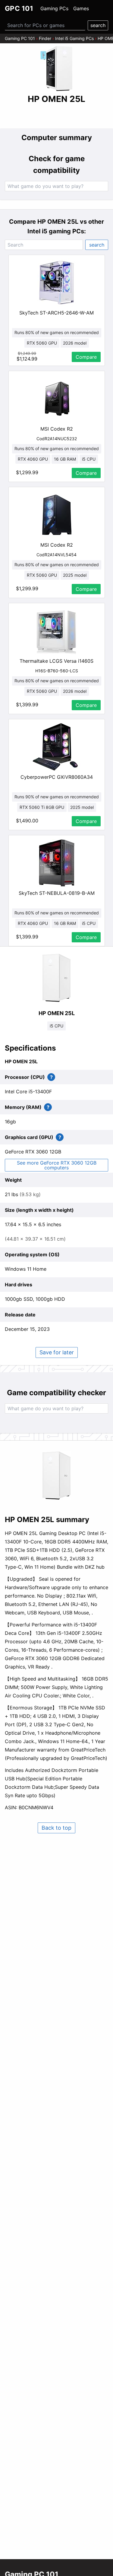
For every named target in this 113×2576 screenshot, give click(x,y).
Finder (45, 38)
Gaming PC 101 (20, 38)
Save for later (57, 1352)
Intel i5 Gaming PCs (74, 38)
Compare (86, 357)
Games (81, 8)
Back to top (56, 1828)
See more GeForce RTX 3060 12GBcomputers (57, 1165)
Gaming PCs (54, 8)
